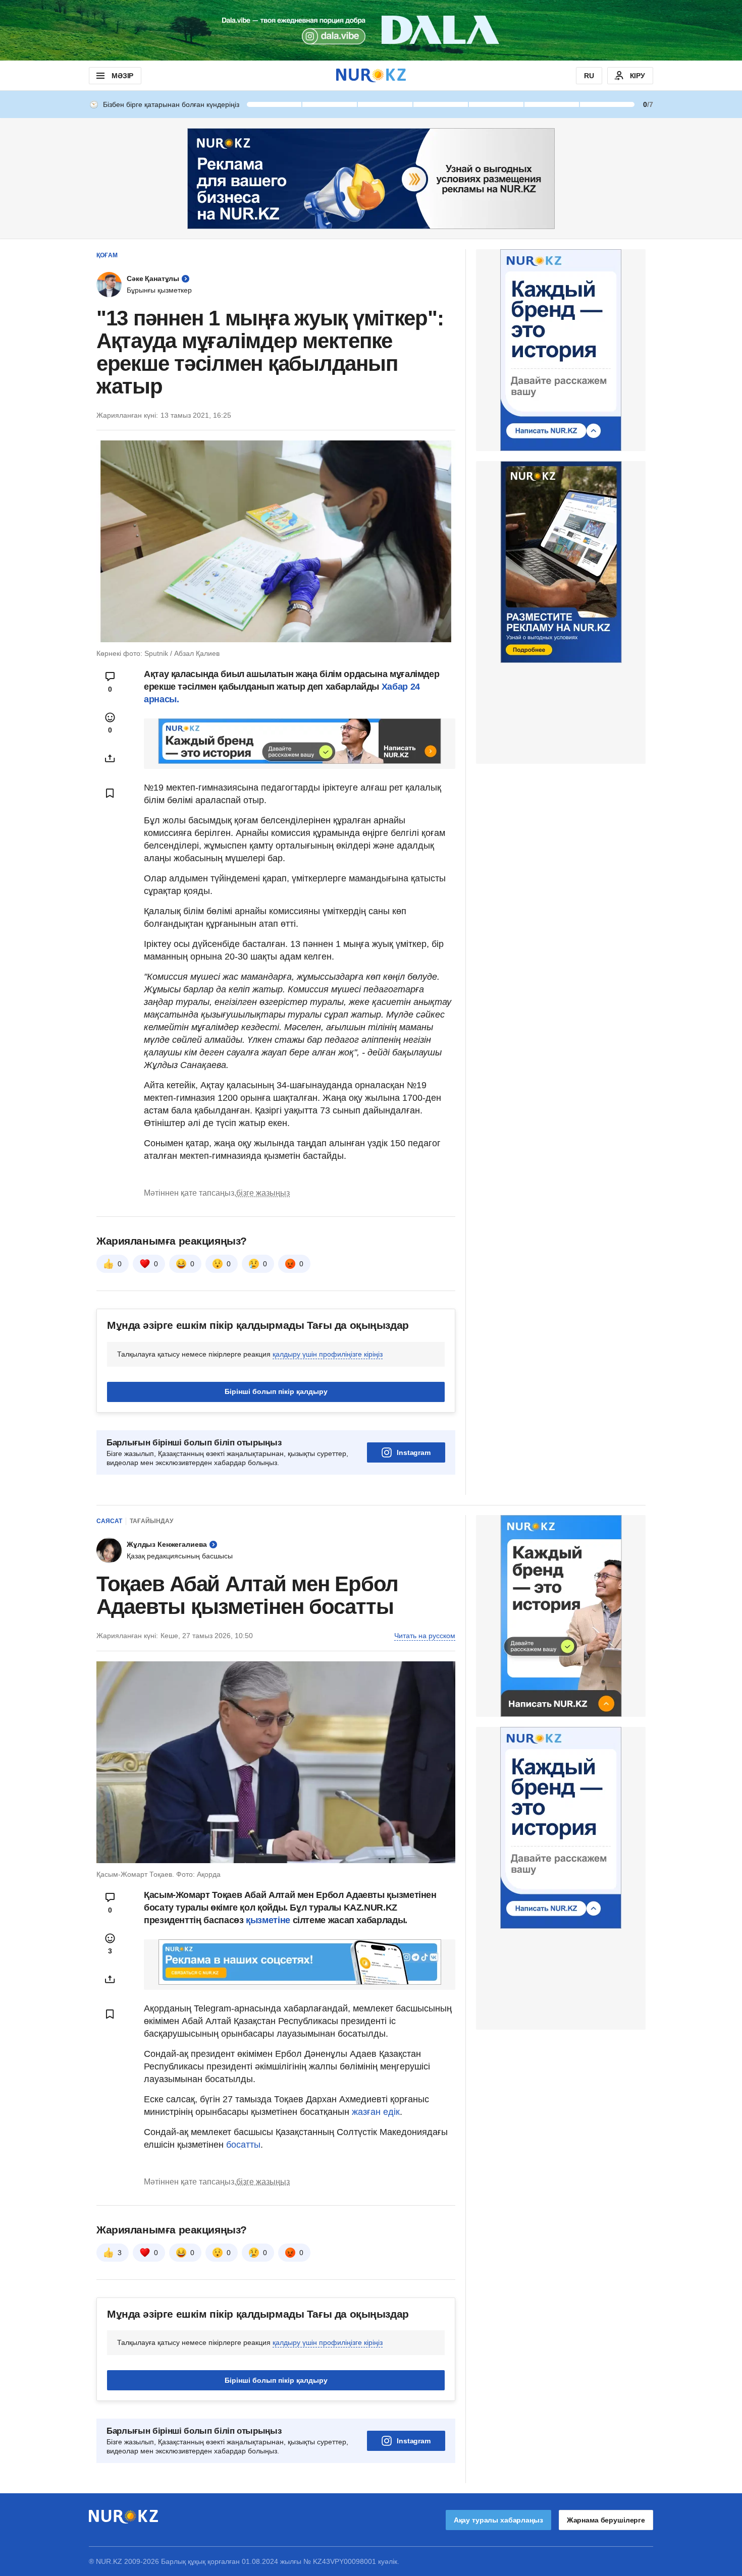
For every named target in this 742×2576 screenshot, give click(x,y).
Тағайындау (151, 1521)
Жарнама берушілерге (606, 2520)
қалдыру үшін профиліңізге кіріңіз (328, 1354)
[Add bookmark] (110, 793)
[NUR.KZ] (371, 75)
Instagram (414, 1452)
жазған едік (376, 2112)
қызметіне (269, 1920)
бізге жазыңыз (263, 1193)
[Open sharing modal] (110, 758)
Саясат (109, 1521)
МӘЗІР (122, 76)
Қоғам (107, 255)
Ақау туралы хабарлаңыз (498, 2520)
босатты (243, 2145)
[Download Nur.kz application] (371, 30)
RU (589, 76)
